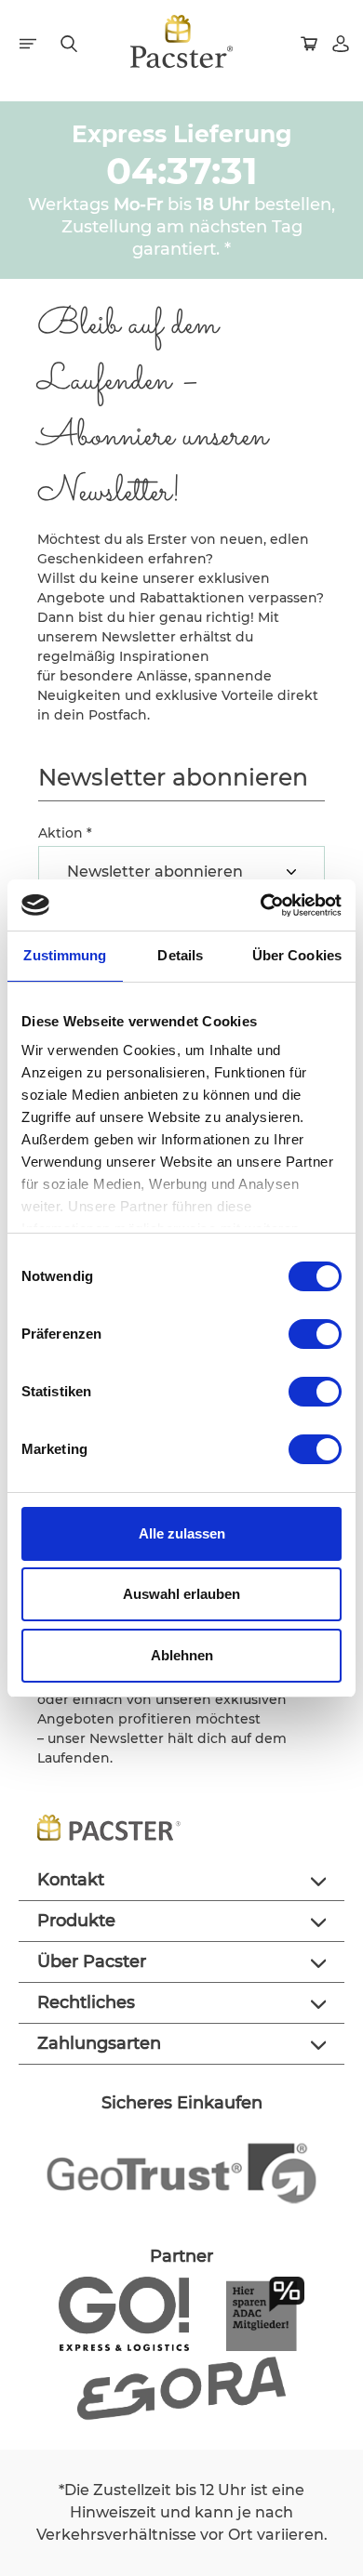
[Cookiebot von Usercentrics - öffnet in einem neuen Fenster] (261, 905)
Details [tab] (180, 955)
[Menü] (30, 42)
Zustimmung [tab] (65, 955)
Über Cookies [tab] (297, 955)
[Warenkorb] (311, 42)
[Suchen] (71, 42)
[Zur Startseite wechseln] (181, 41)
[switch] (315, 1334)
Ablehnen (182, 1655)
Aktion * (65, 833)
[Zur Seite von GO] (123, 2313)
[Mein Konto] (343, 42)
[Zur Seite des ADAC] (265, 2313)
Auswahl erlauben (181, 1594)
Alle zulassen (182, 1533)
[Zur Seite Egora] (181, 2387)
